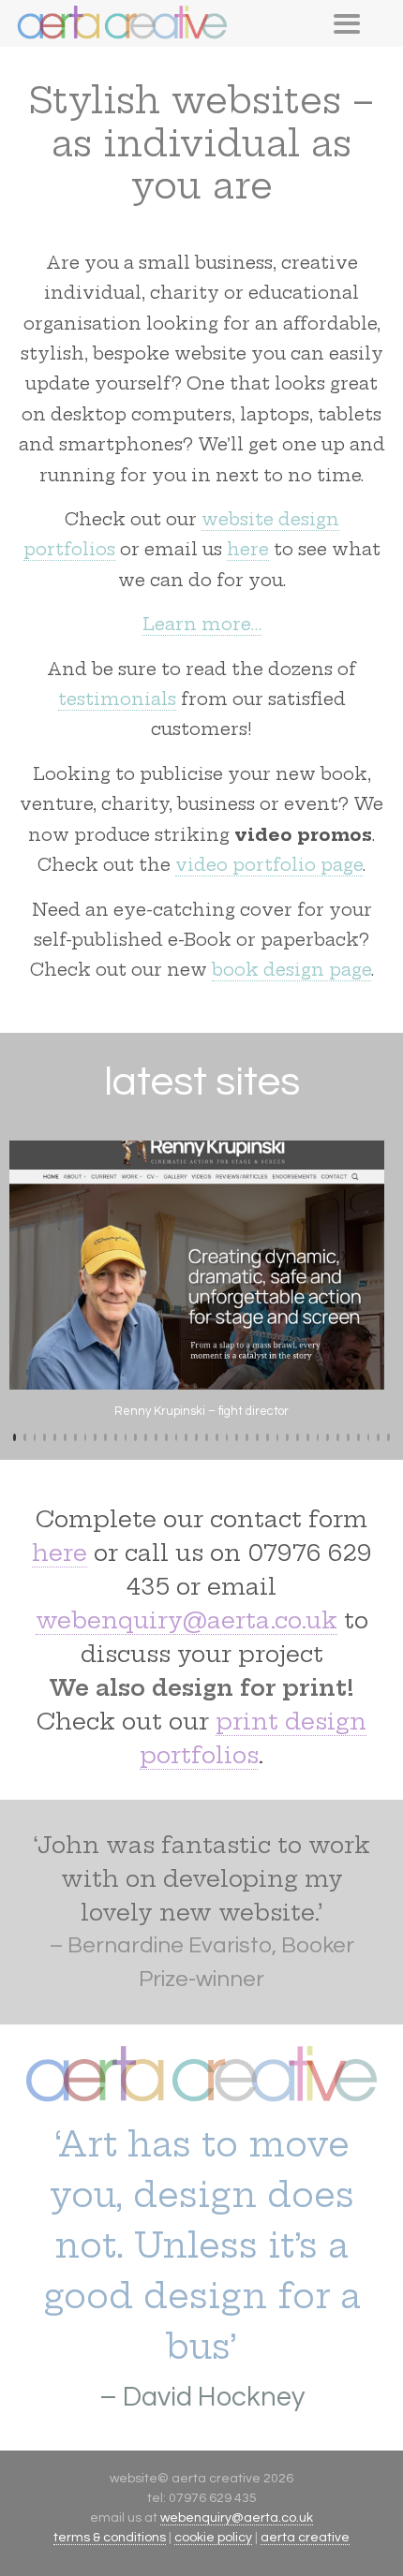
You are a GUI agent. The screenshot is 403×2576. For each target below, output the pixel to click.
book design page (291, 970)
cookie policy (213, 2538)
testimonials (117, 699)
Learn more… (202, 624)
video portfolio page (269, 865)
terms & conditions (110, 2538)
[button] (15, 1437)
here (248, 549)
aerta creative (305, 2538)
